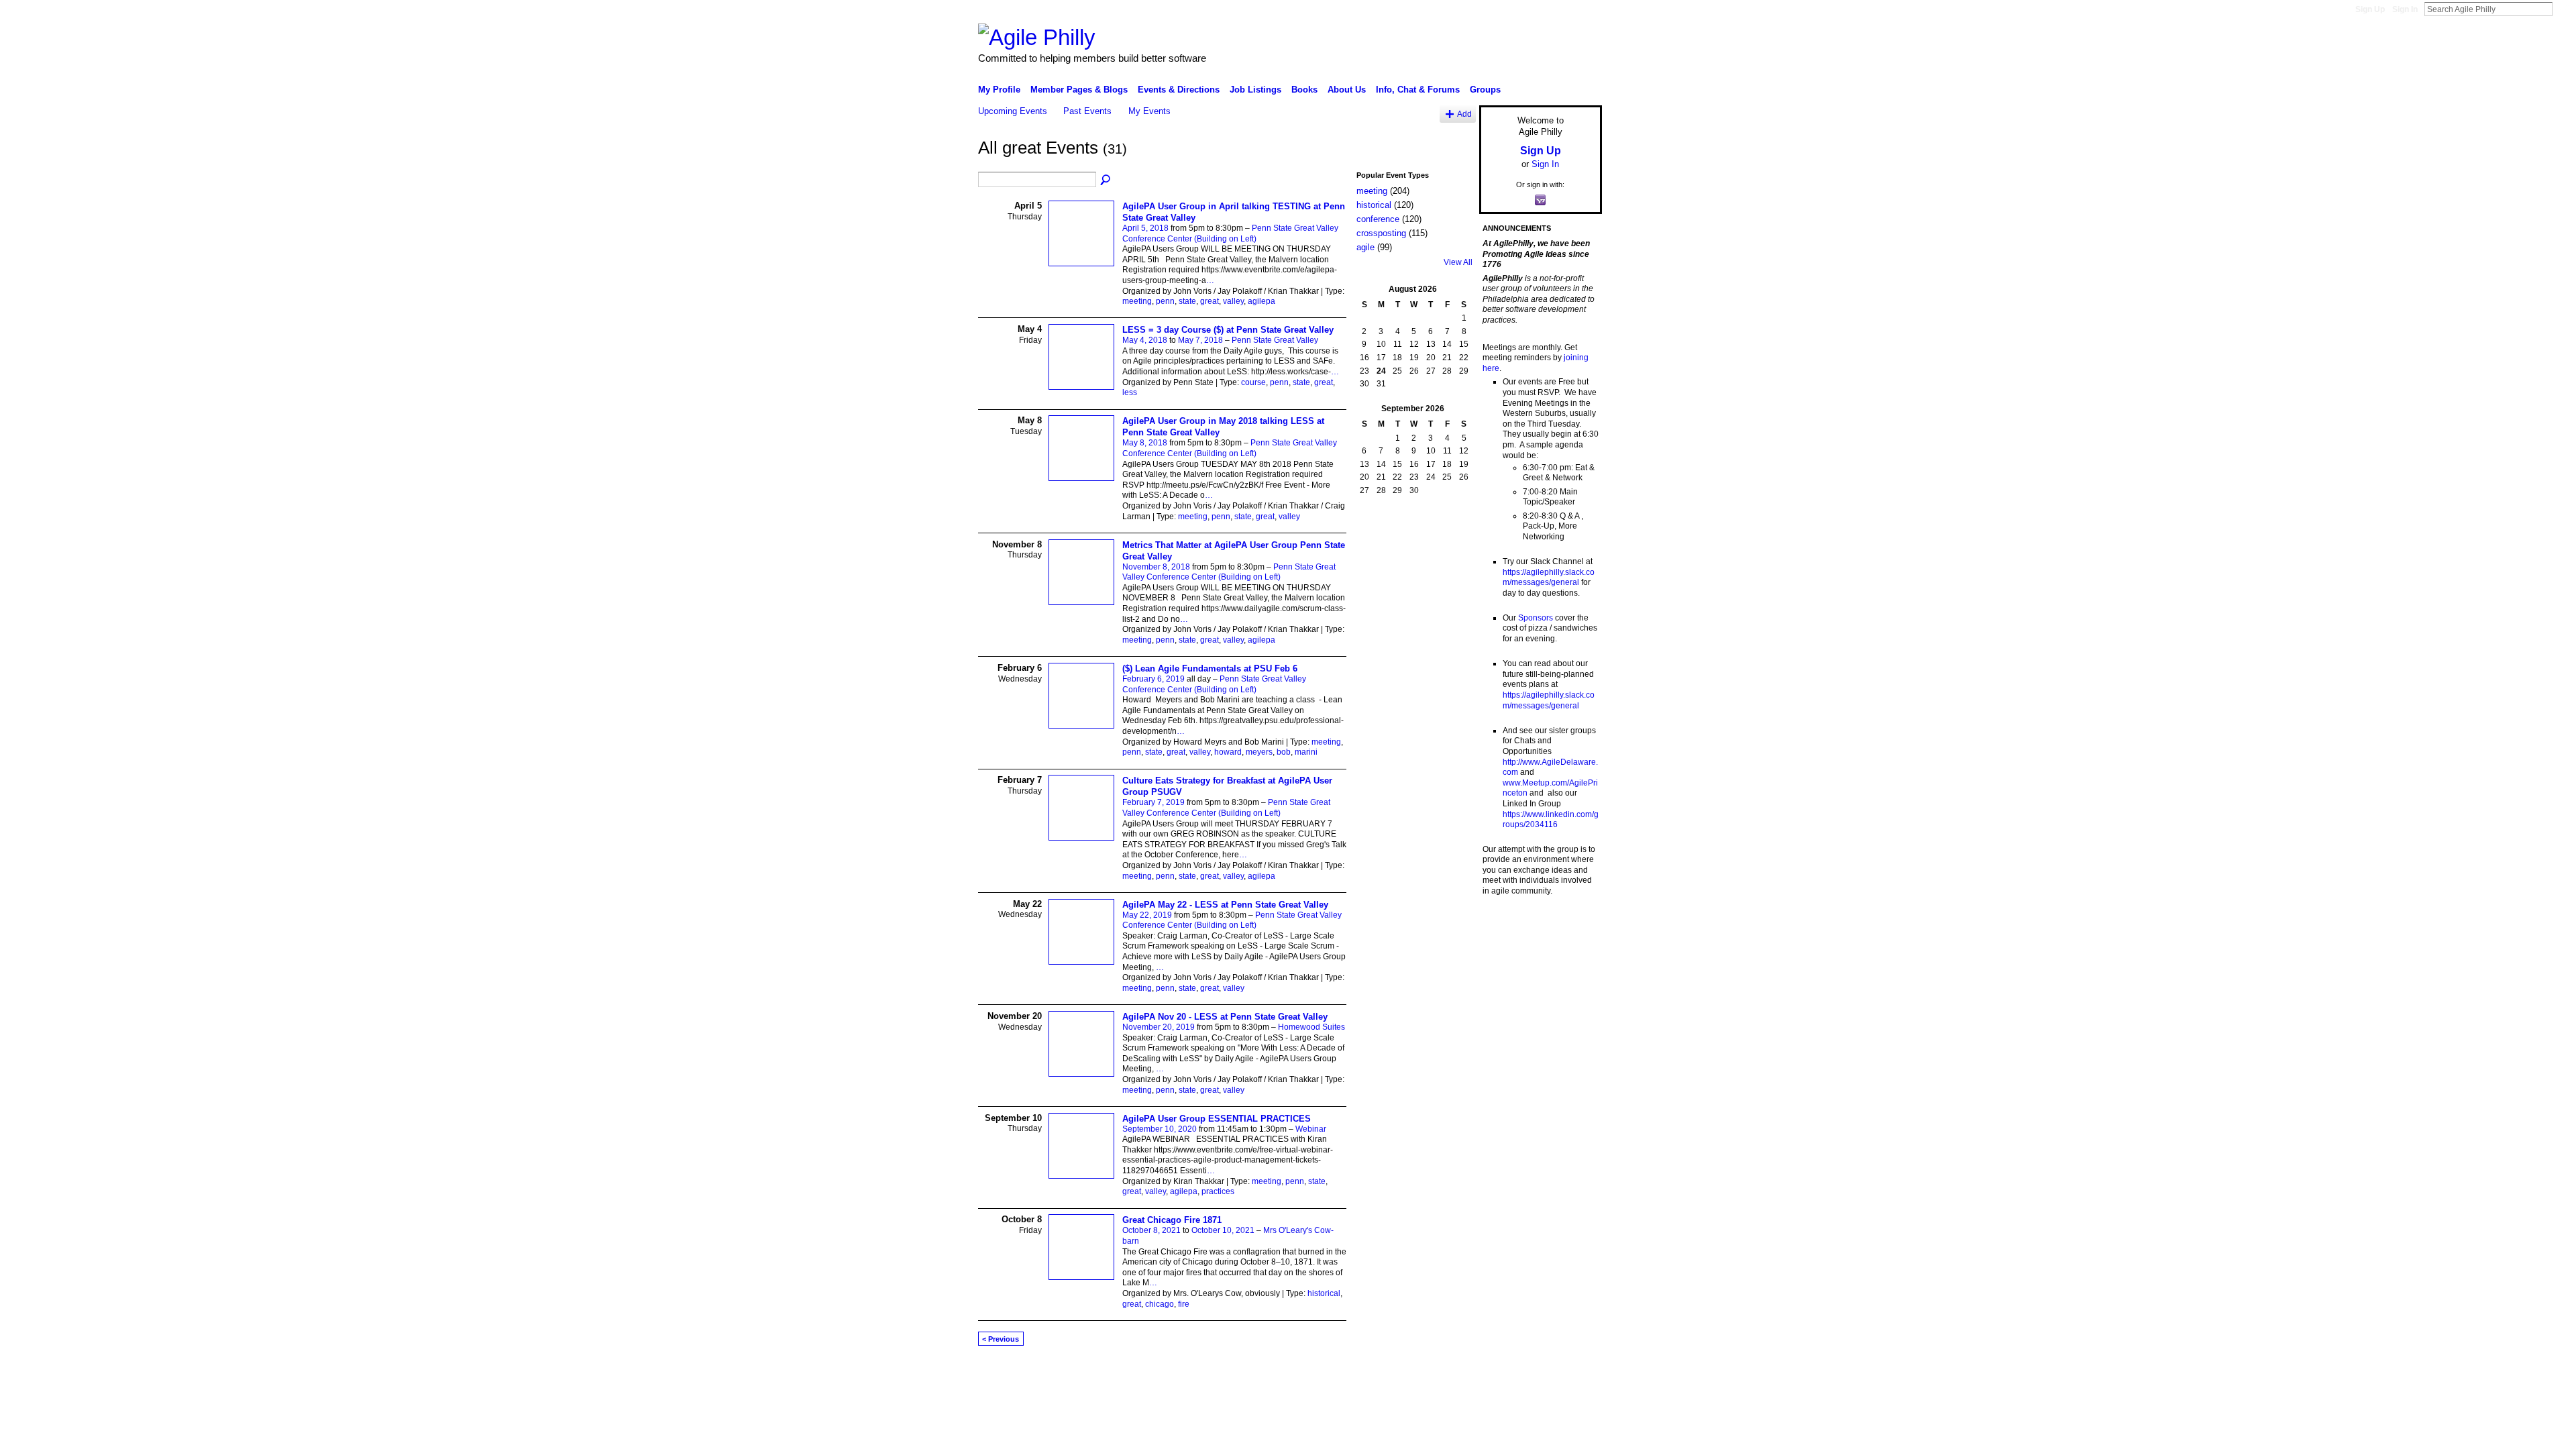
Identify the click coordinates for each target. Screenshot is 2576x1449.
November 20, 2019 (1159, 1027)
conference (1378, 219)
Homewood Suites (1311, 1027)
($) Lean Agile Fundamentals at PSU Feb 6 (1210, 668)
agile (1365, 247)
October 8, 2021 (1151, 1230)
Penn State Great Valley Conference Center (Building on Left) (1230, 233)
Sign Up (2370, 9)
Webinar (1311, 1129)
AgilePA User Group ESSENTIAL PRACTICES (1217, 1119)
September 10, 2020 (1160, 1129)
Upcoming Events (1013, 111)
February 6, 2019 (1153, 679)
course (1253, 382)
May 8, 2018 (1145, 443)
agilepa (1262, 301)
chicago (1160, 1304)
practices (1218, 1191)
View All (1458, 262)
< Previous (1001, 1339)
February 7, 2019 (1153, 802)
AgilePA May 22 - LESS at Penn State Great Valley (1225, 905)
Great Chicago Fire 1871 (1172, 1220)
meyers (1259, 752)
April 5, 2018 (1145, 228)
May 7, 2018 (1200, 340)
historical (1324, 1293)
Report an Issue (1503, 1373)
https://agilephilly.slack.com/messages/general (1549, 578)
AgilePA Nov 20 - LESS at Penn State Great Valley (1225, 1017)
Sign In (2405, 9)
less (1130, 392)
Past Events (1087, 111)
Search (2563, 9)
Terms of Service (1572, 1373)
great (1210, 301)
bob (1284, 752)
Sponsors (1536, 618)
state (1187, 301)
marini (1306, 752)
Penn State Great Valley (1275, 340)
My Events (1149, 111)
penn (1165, 301)
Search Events (1106, 180)
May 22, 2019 (1147, 915)
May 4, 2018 (1145, 340)
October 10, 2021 (1223, 1230)
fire (1184, 1304)
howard (1228, 752)
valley (1233, 301)
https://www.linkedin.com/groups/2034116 (1551, 820)
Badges (1450, 1373)
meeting (1137, 301)
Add (1464, 114)
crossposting (1381, 233)
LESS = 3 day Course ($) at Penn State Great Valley (1228, 330)
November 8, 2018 (1156, 567)
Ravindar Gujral (1079, 1373)
